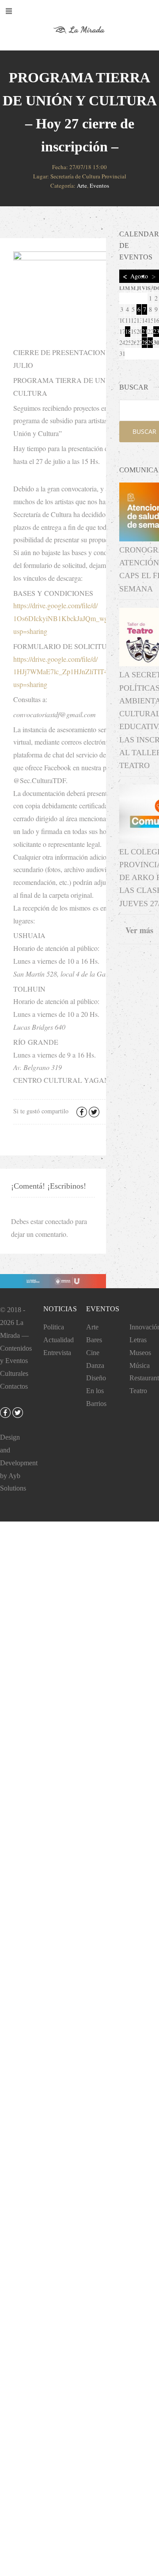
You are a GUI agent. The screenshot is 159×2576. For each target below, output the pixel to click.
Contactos (14, 1386)
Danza (95, 1365)
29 (150, 342)
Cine (93, 1353)
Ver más (139, 930)
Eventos (99, 185)
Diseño (96, 1378)
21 (144, 331)
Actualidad (59, 1340)
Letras (138, 1340)
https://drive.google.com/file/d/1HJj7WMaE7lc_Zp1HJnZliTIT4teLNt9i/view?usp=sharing (81, 672)
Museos (140, 1353)
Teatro (138, 1391)
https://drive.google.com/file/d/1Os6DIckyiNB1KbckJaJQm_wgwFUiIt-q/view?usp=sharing (83, 618)
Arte (82, 185)
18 (128, 331)
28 (144, 342)
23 (156, 331)
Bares (94, 1340)
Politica (54, 1327)
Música (140, 1365)
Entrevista (57, 1353)
